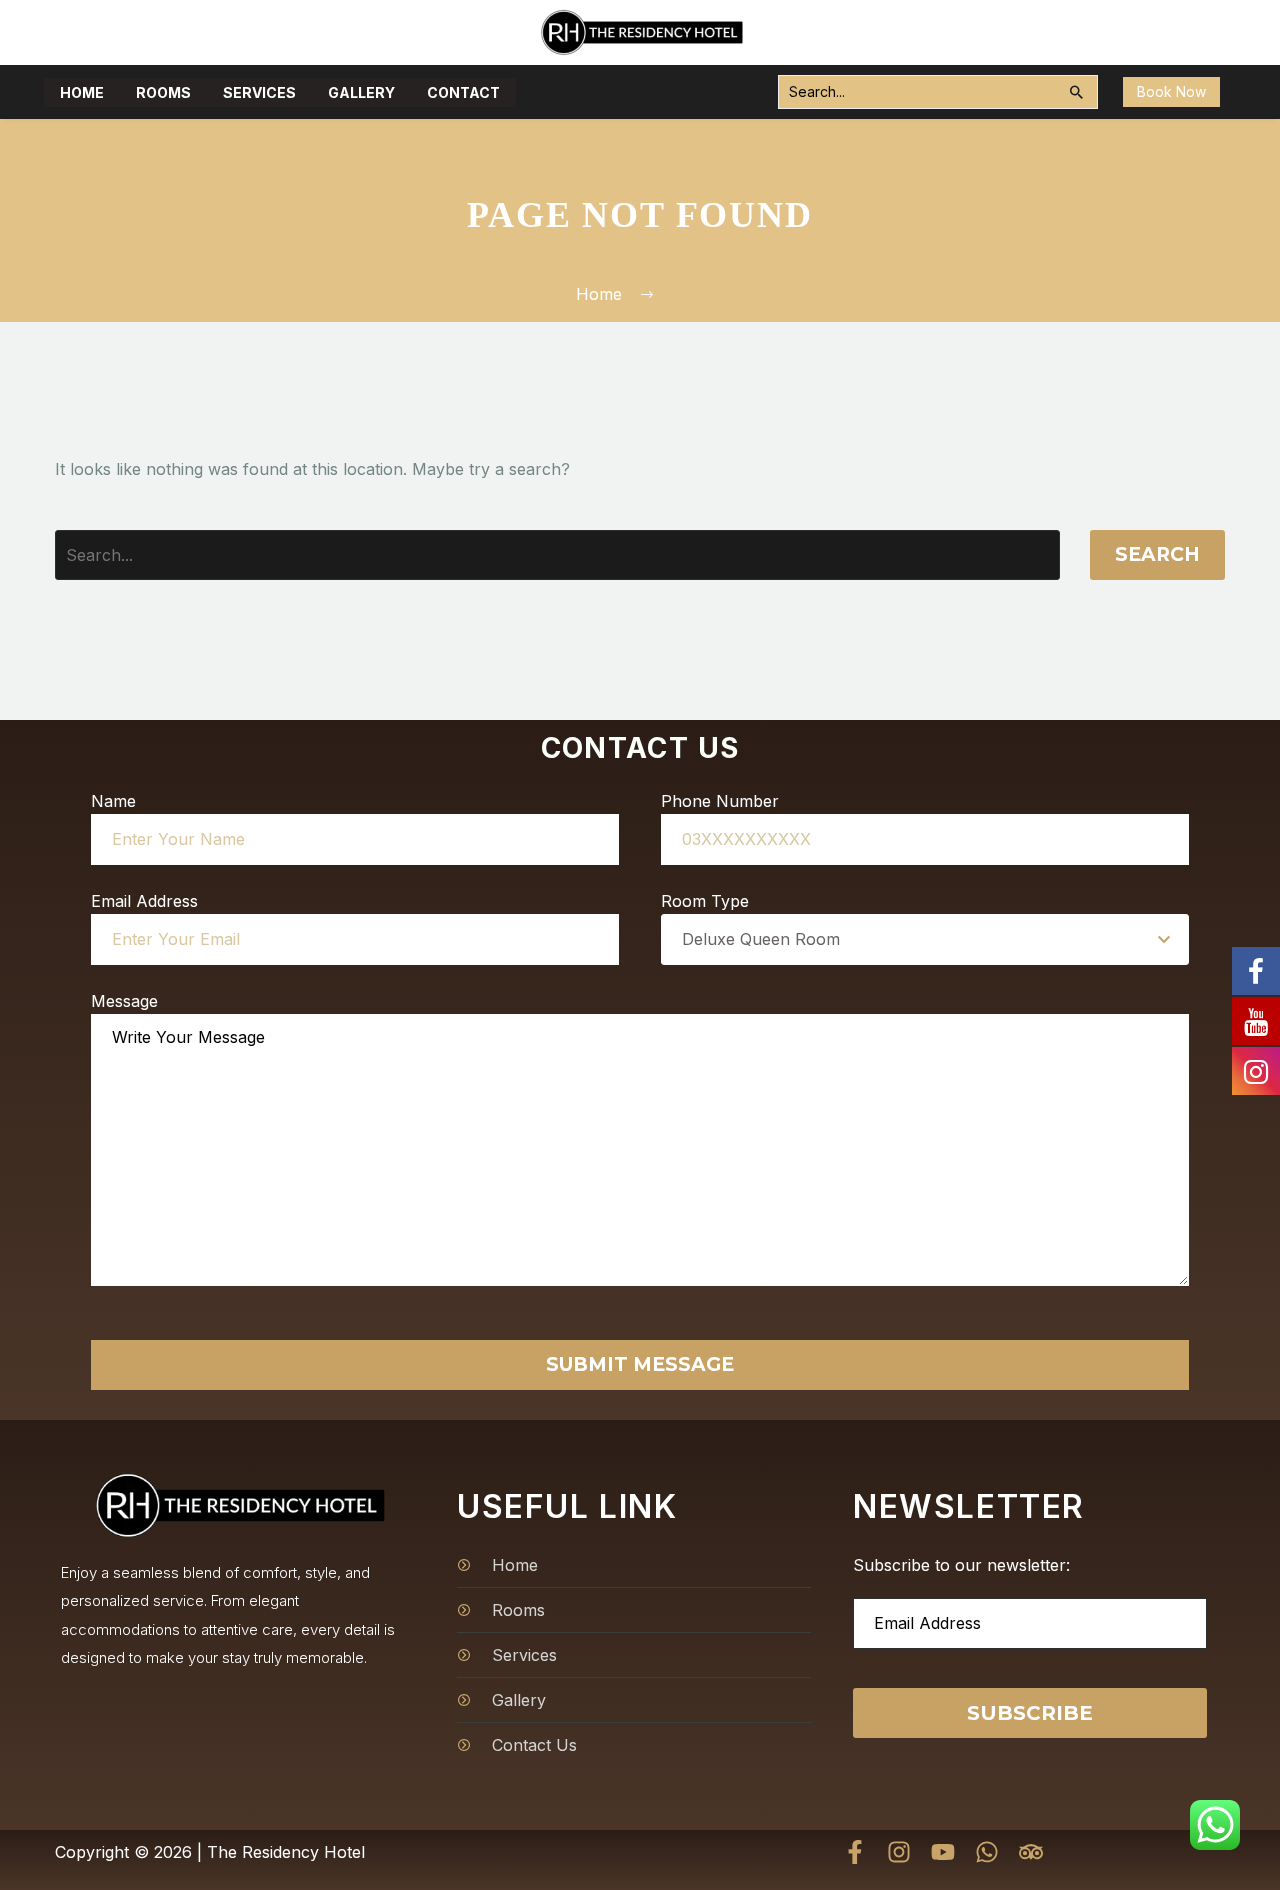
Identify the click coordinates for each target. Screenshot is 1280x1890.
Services (259, 92)
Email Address (144, 901)
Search (1157, 554)
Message (124, 1001)
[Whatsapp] (987, 1852)
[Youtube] (943, 1852)
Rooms (163, 92)
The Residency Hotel (286, 1852)
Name (113, 801)
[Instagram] (899, 1852)
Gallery (361, 92)
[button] (1077, 92)
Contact (463, 92)
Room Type (705, 901)
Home (82, 92)
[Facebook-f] (855, 1852)
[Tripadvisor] (1031, 1852)
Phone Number (720, 801)
